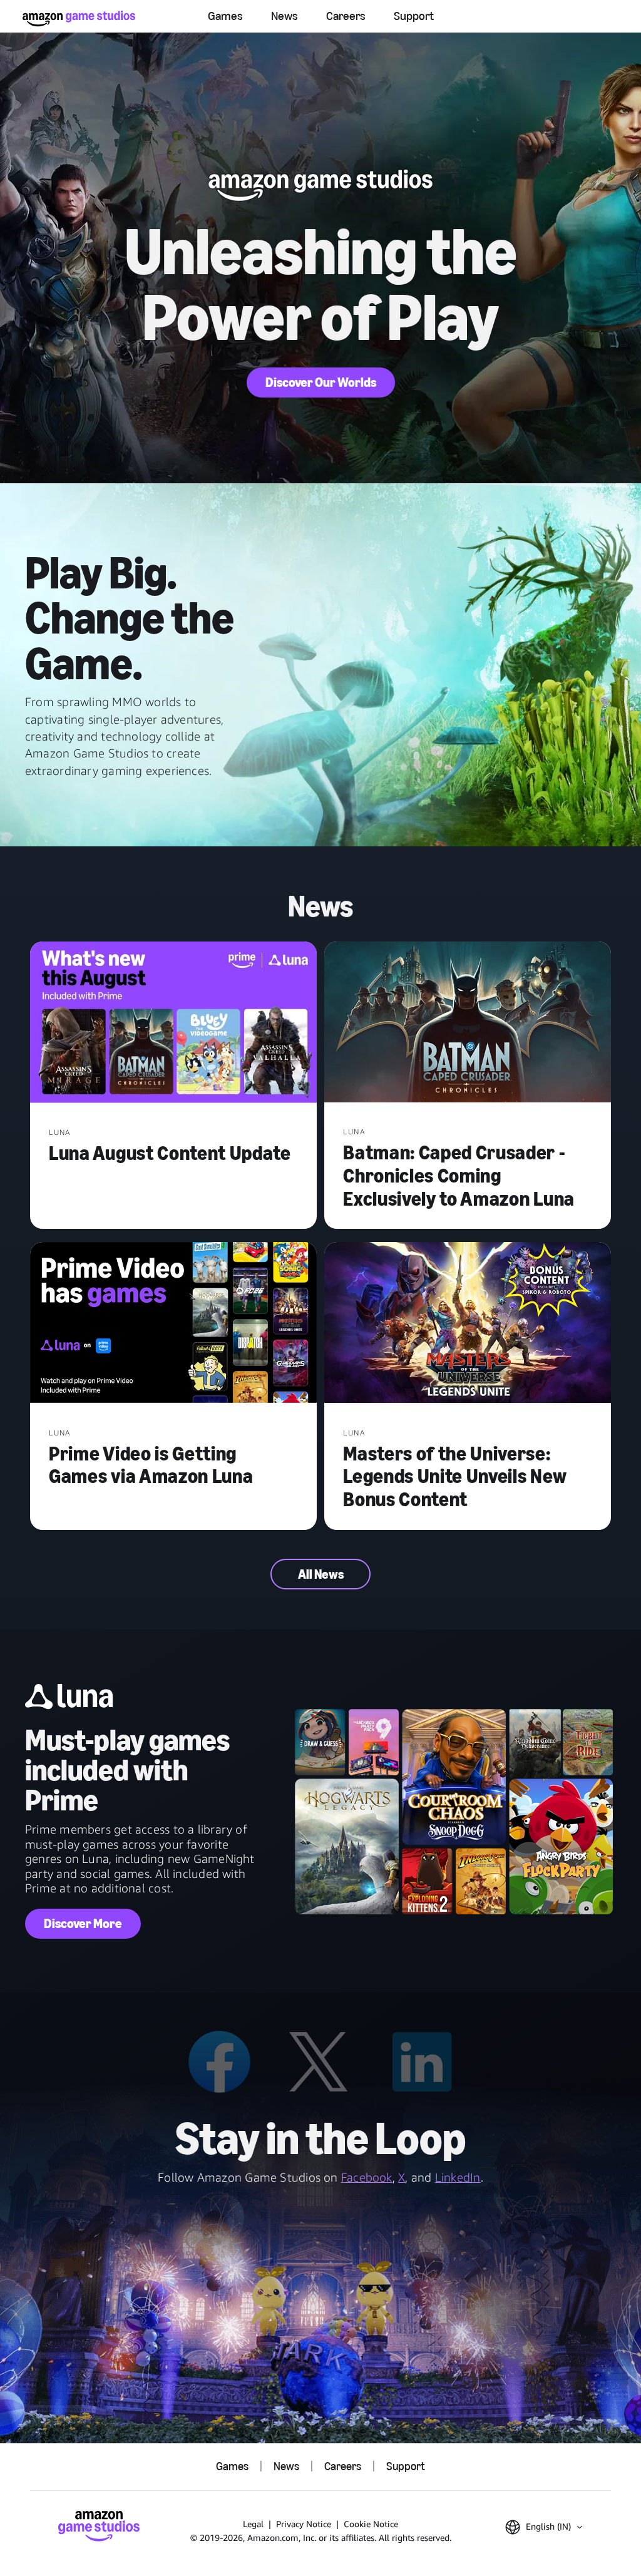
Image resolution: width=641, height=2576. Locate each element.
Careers (346, 16)
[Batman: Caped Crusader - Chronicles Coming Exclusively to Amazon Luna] (468, 1024)
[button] (544, 2527)
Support (414, 16)
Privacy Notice (304, 2524)
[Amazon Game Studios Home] (79, 18)
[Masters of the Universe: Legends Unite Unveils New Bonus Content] (468, 1324)
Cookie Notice (371, 2524)
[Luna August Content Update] (173, 1024)
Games (225, 16)
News (285, 16)
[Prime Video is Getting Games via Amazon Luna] (173, 1324)
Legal (253, 2524)
